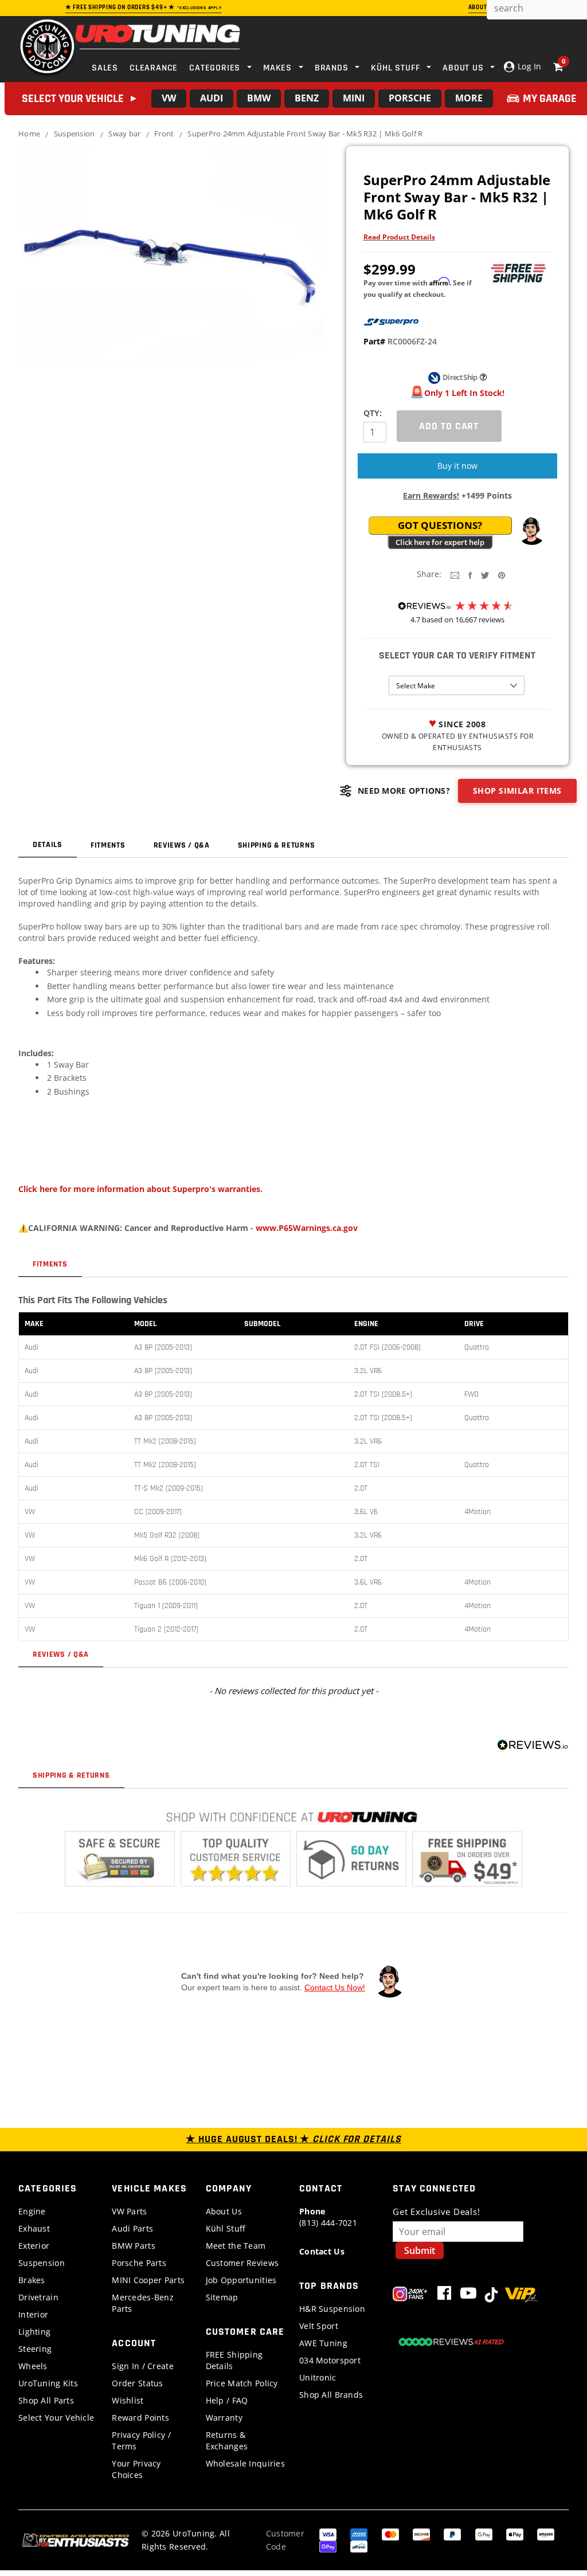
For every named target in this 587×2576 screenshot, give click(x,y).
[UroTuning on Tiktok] (491, 2295)
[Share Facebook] (470, 575)
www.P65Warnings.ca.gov (307, 1228)
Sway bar (124, 134)
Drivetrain (38, 2297)
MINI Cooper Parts (148, 2280)
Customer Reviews (242, 2263)
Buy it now (457, 466)
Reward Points (140, 2418)
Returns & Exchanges (227, 2440)
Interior (33, 2314)
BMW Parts (134, 2246)
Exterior (34, 2246)
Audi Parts (132, 2228)
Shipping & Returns (277, 845)
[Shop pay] (328, 2546)
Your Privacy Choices (136, 2469)
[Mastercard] (390, 2533)
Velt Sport (319, 2326)
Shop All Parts (46, 2400)
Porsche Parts (139, 2263)
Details (48, 845)
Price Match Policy (242, 2383)
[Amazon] (546, 2533)
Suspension (75, 134)
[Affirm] (359, 2546)
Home (29, 134)
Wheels (33, 2366)
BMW (259, 98)
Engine (32, 2211)
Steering (35, 2349)
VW (169, 98)
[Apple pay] (515, 2533)
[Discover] (421, 2533)
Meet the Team (236, 2246)
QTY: (373, 413)
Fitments (108, 845)
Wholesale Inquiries (245, 2463)
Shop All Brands (331, 2395)
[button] (531, 531)
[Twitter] (485, 575)
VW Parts (129, 2211)
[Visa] (328, 2533)
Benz (307, 98)
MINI (354, 98)
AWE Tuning (323, 2343)
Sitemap (222, 2297)
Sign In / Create (142, 2366)
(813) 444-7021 (328, 2217)
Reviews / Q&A (182, 845)
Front (164, 134)
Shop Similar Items (517, 791)
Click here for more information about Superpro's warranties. (140, 1189)
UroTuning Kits (48, 2383)
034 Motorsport (330, 2360)
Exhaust (34, 2228)
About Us (224, 2211)
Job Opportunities (241, 2280)
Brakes (32, 2280)
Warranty (224, 2418)
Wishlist (128, 2400)
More (469, 98)
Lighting (34, 2332)
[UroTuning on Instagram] (410, 2295)
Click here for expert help (440, 542)
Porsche (410, 98)
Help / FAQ (227, 2400)
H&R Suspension (332, 2309)
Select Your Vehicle (56, 2418)
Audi (212, 98)
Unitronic (318, 2377)
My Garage (550, 99)
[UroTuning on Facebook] (444, 2295)
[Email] (455, 575)
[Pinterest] (502, 575)
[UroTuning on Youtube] (468, 2295)
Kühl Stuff (226, 2228)
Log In (528, 66)
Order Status (137, 2383)
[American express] (359, 2533)
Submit (420, 2250)
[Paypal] (452, 2533)
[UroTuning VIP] (521, 2295)
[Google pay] (484, 2533)
